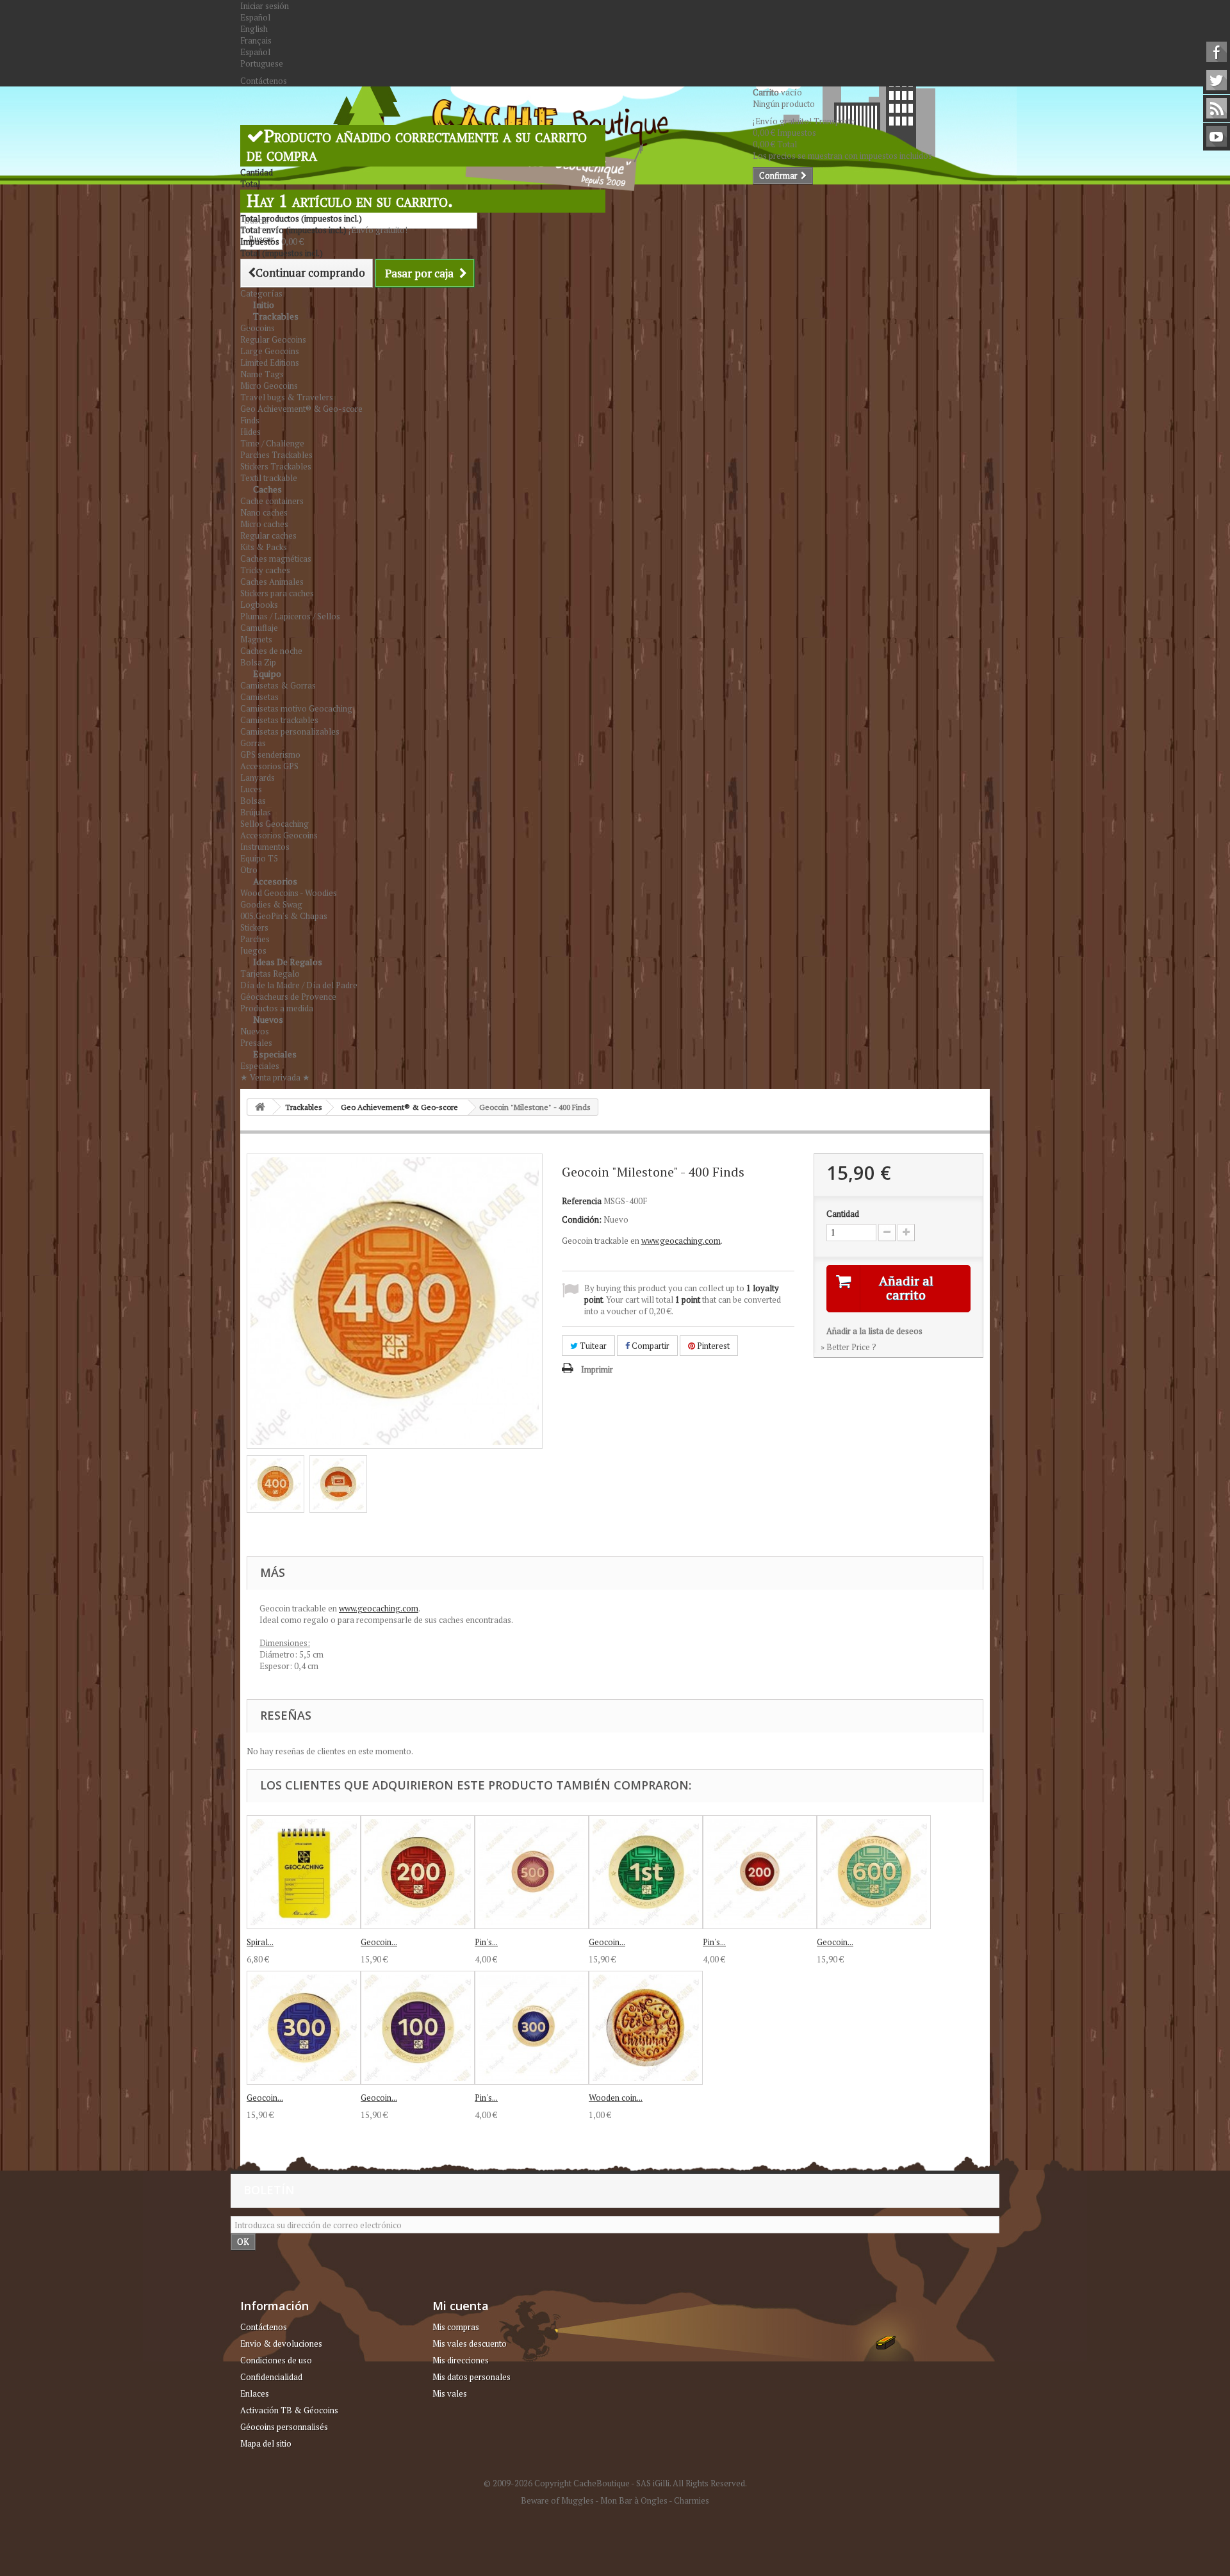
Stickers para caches (277, 593)
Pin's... (486, 1942)
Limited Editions (270, 363)
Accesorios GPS (269, 766)
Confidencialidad (271, 2377)
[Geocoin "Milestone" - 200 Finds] (418, 1872)
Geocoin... (379, 1942)
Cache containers (272, 501)
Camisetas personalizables (290, 731)
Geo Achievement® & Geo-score (301, 409)
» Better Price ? (849, 1347)
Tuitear (592, 1346)
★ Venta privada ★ (275, 1077)
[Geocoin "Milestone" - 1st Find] (646, 1872)
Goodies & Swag (271, 904)
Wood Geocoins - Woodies (289, 893)
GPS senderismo (270, 754)
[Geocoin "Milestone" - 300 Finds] (304, 2028)
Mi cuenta (461, 2306)
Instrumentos (265, 847)
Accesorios (275, 881)
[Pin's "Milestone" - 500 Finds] (532, 1872)
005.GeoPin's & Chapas (284, 916)
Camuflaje (259, 628)
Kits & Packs (264, 547)
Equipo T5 (259, 858)
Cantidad (843, 1214)
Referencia (582, 1201)
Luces (251, 789)
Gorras (253, 743)
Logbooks (259, 605)
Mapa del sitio (266, 2443)
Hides (250, 432)
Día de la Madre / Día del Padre (299, 985)
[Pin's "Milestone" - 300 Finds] (532, 2028)
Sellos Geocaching (275, 824)
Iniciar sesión (265, 6)
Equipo (267, 673)
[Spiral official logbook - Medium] (304, 1872)
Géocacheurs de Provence (288, 997)
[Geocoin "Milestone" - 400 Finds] (275, 1484)
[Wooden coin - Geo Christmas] (646, 2028)
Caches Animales (272, 582)
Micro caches (264, 524)
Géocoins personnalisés (284, 2427)
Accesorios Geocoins (279, 835)
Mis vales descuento (470, 2344)
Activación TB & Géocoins (289, 2410)
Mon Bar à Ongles (634, 2500)
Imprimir (597, 1369)
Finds (250, 420)
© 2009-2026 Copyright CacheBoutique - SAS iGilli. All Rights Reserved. (615, 2483)
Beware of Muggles (557, 2500)
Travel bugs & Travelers (287, 397)
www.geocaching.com (681, 1241)
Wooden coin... (616, 2098)
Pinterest (712, 1346)
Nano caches (264, 512)
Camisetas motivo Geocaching (296, 708)
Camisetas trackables (279, 720)
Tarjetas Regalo (270, 974)
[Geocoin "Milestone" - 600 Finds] (874, 1872)
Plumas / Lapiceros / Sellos (290, 616)
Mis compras (456, 2327)
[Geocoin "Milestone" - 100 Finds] (418, 2028)
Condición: (582, 1219)
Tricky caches (265, 570)
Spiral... (260, 1942)
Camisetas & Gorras (278, 685)
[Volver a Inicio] (260, 1107)
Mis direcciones (461, 2360)
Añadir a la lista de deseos (874, 1331)
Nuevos (268, 1019)
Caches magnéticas (276, 558)
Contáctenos (264, 81)
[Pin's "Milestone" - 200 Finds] (760, 1872)
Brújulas (256, 812)
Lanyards (258, 778)
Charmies (692, 2500)
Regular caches (268, 535)
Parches (255, 939)
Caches (267, 489)
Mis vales (450, 2393)
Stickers (254, 927)
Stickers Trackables (276, 466)
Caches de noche (271, 651)
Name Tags (262, 374)
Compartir (650, 1346)
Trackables (276, 316)
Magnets (256, 639)
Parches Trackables (276, 455)
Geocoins (258, 328)
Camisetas (259, 697)
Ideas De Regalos (288, 962)
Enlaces (255, 2393)
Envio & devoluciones (281, 2344)
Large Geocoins (270, 351)
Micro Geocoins (269, 386)
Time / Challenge (272, 443)
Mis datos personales (471, 2377)
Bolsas (253, 801)
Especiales (275, 1054)
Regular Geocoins (273, 339)
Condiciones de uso (276, 2360)
